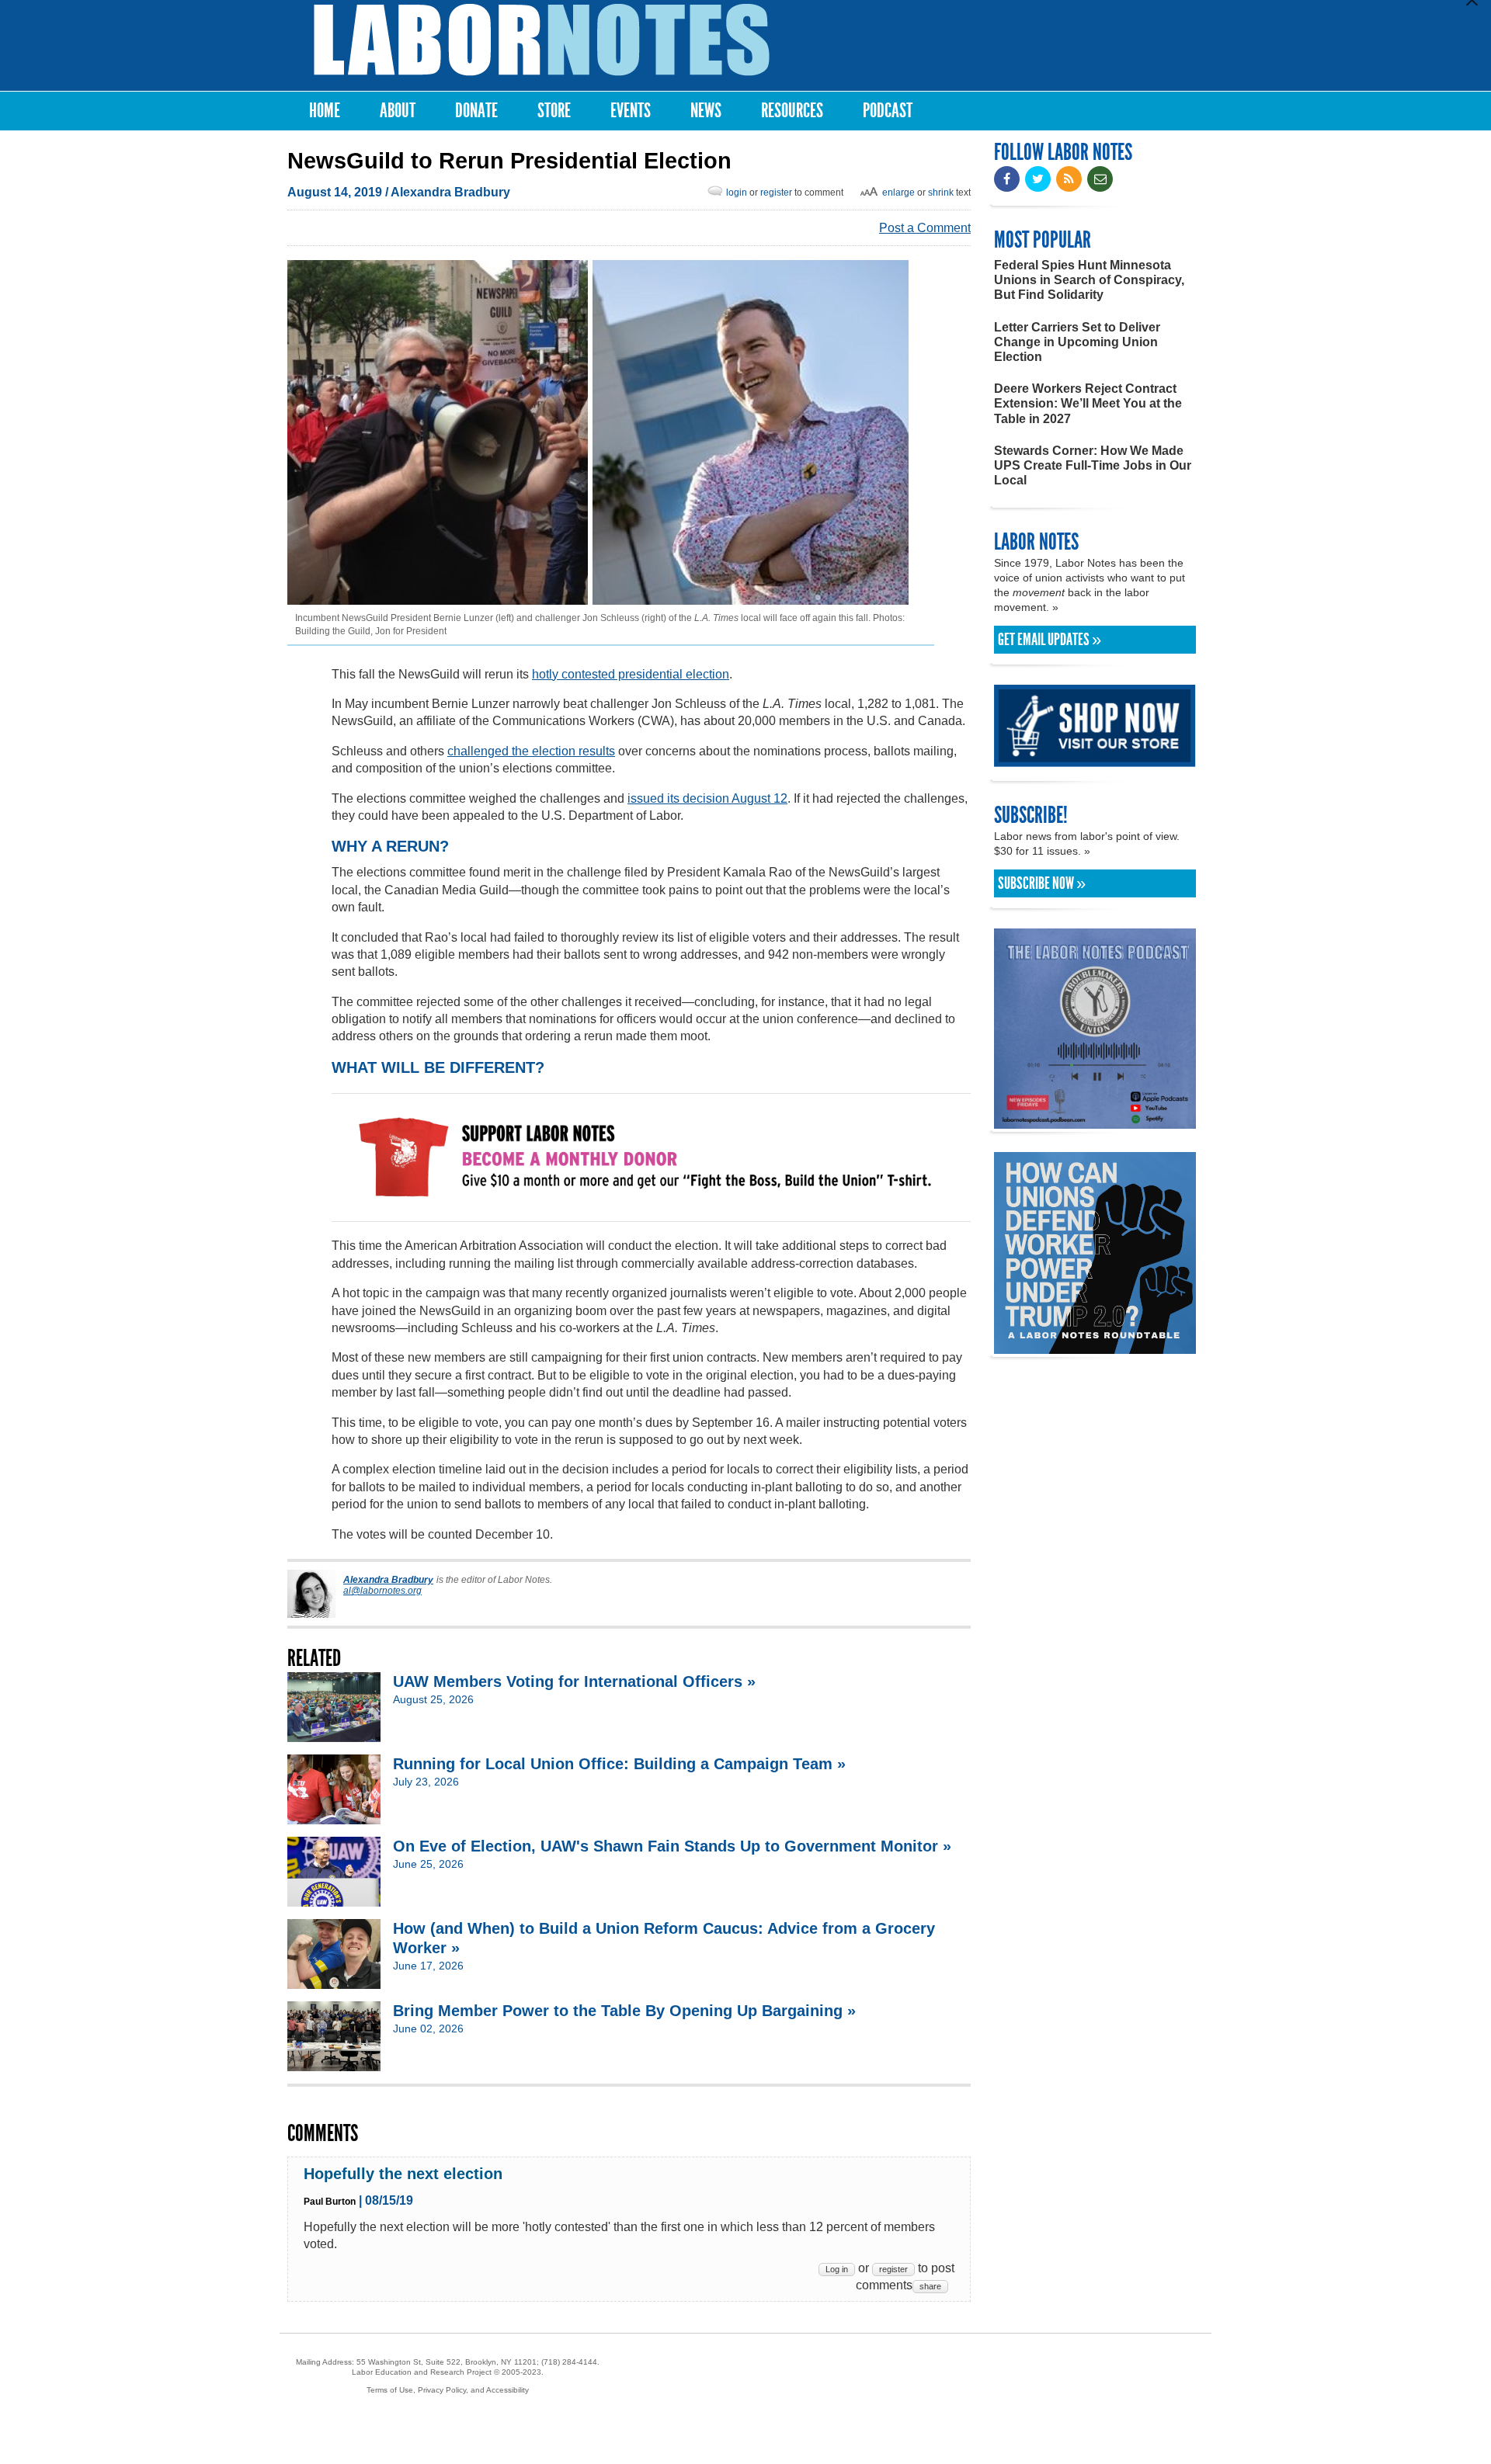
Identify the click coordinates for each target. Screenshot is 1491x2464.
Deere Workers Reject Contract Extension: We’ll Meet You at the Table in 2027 (1088, 403)
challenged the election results (531, 751)
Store (554, 111)
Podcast (888, 111)
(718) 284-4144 (569, 2362)
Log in (837, 2269)
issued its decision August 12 (707, 798)
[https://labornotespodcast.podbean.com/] (1095, 1121)
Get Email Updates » (1050, 640)
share (930, 2286)
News (706, 111)
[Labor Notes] (542, 40)
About (398, 111)
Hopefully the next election (403, 2174)
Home (325, 111)
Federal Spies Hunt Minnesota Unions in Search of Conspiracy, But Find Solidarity (1089, 280)
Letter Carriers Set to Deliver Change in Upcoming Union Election (1077, 342)
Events (631, 111)
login (737, 193)
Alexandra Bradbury (450, 192)
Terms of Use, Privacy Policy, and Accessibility (448, 2390)
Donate (476, 111)
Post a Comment (925, 228)
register (776, 193)
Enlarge (898, 193)
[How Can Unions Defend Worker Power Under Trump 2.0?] (1095, 1347)
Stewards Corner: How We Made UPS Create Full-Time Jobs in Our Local (1093, 465)
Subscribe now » (1042, 883)
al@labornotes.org (382, 1591)
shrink (941, 193)
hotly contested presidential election (631, 674)
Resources (792, 111)
